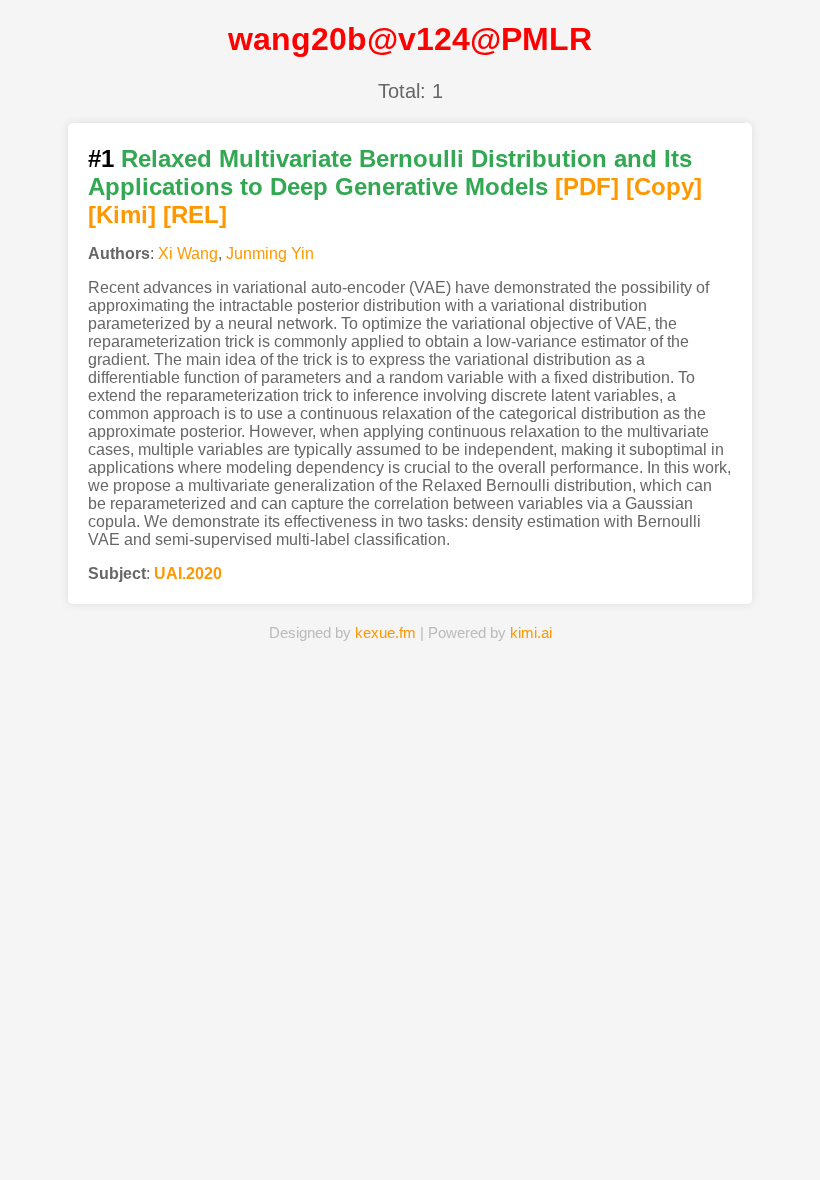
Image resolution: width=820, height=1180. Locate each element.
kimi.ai (531, 632)
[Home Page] (230, 1134)
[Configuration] (500, 1134)
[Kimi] (122, 214)
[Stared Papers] (410, 1134)
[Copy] (664, 186)
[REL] (195, 214)
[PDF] (587, 186)
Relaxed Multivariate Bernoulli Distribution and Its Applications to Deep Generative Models (390, 172)
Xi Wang (188, 253)
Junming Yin (270, 253)
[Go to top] (789, 1116)
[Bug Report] (590, 1134)
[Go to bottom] (789, 1153)
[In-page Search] (320, 1134)
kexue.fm (385, 632)
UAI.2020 (188, 573)
